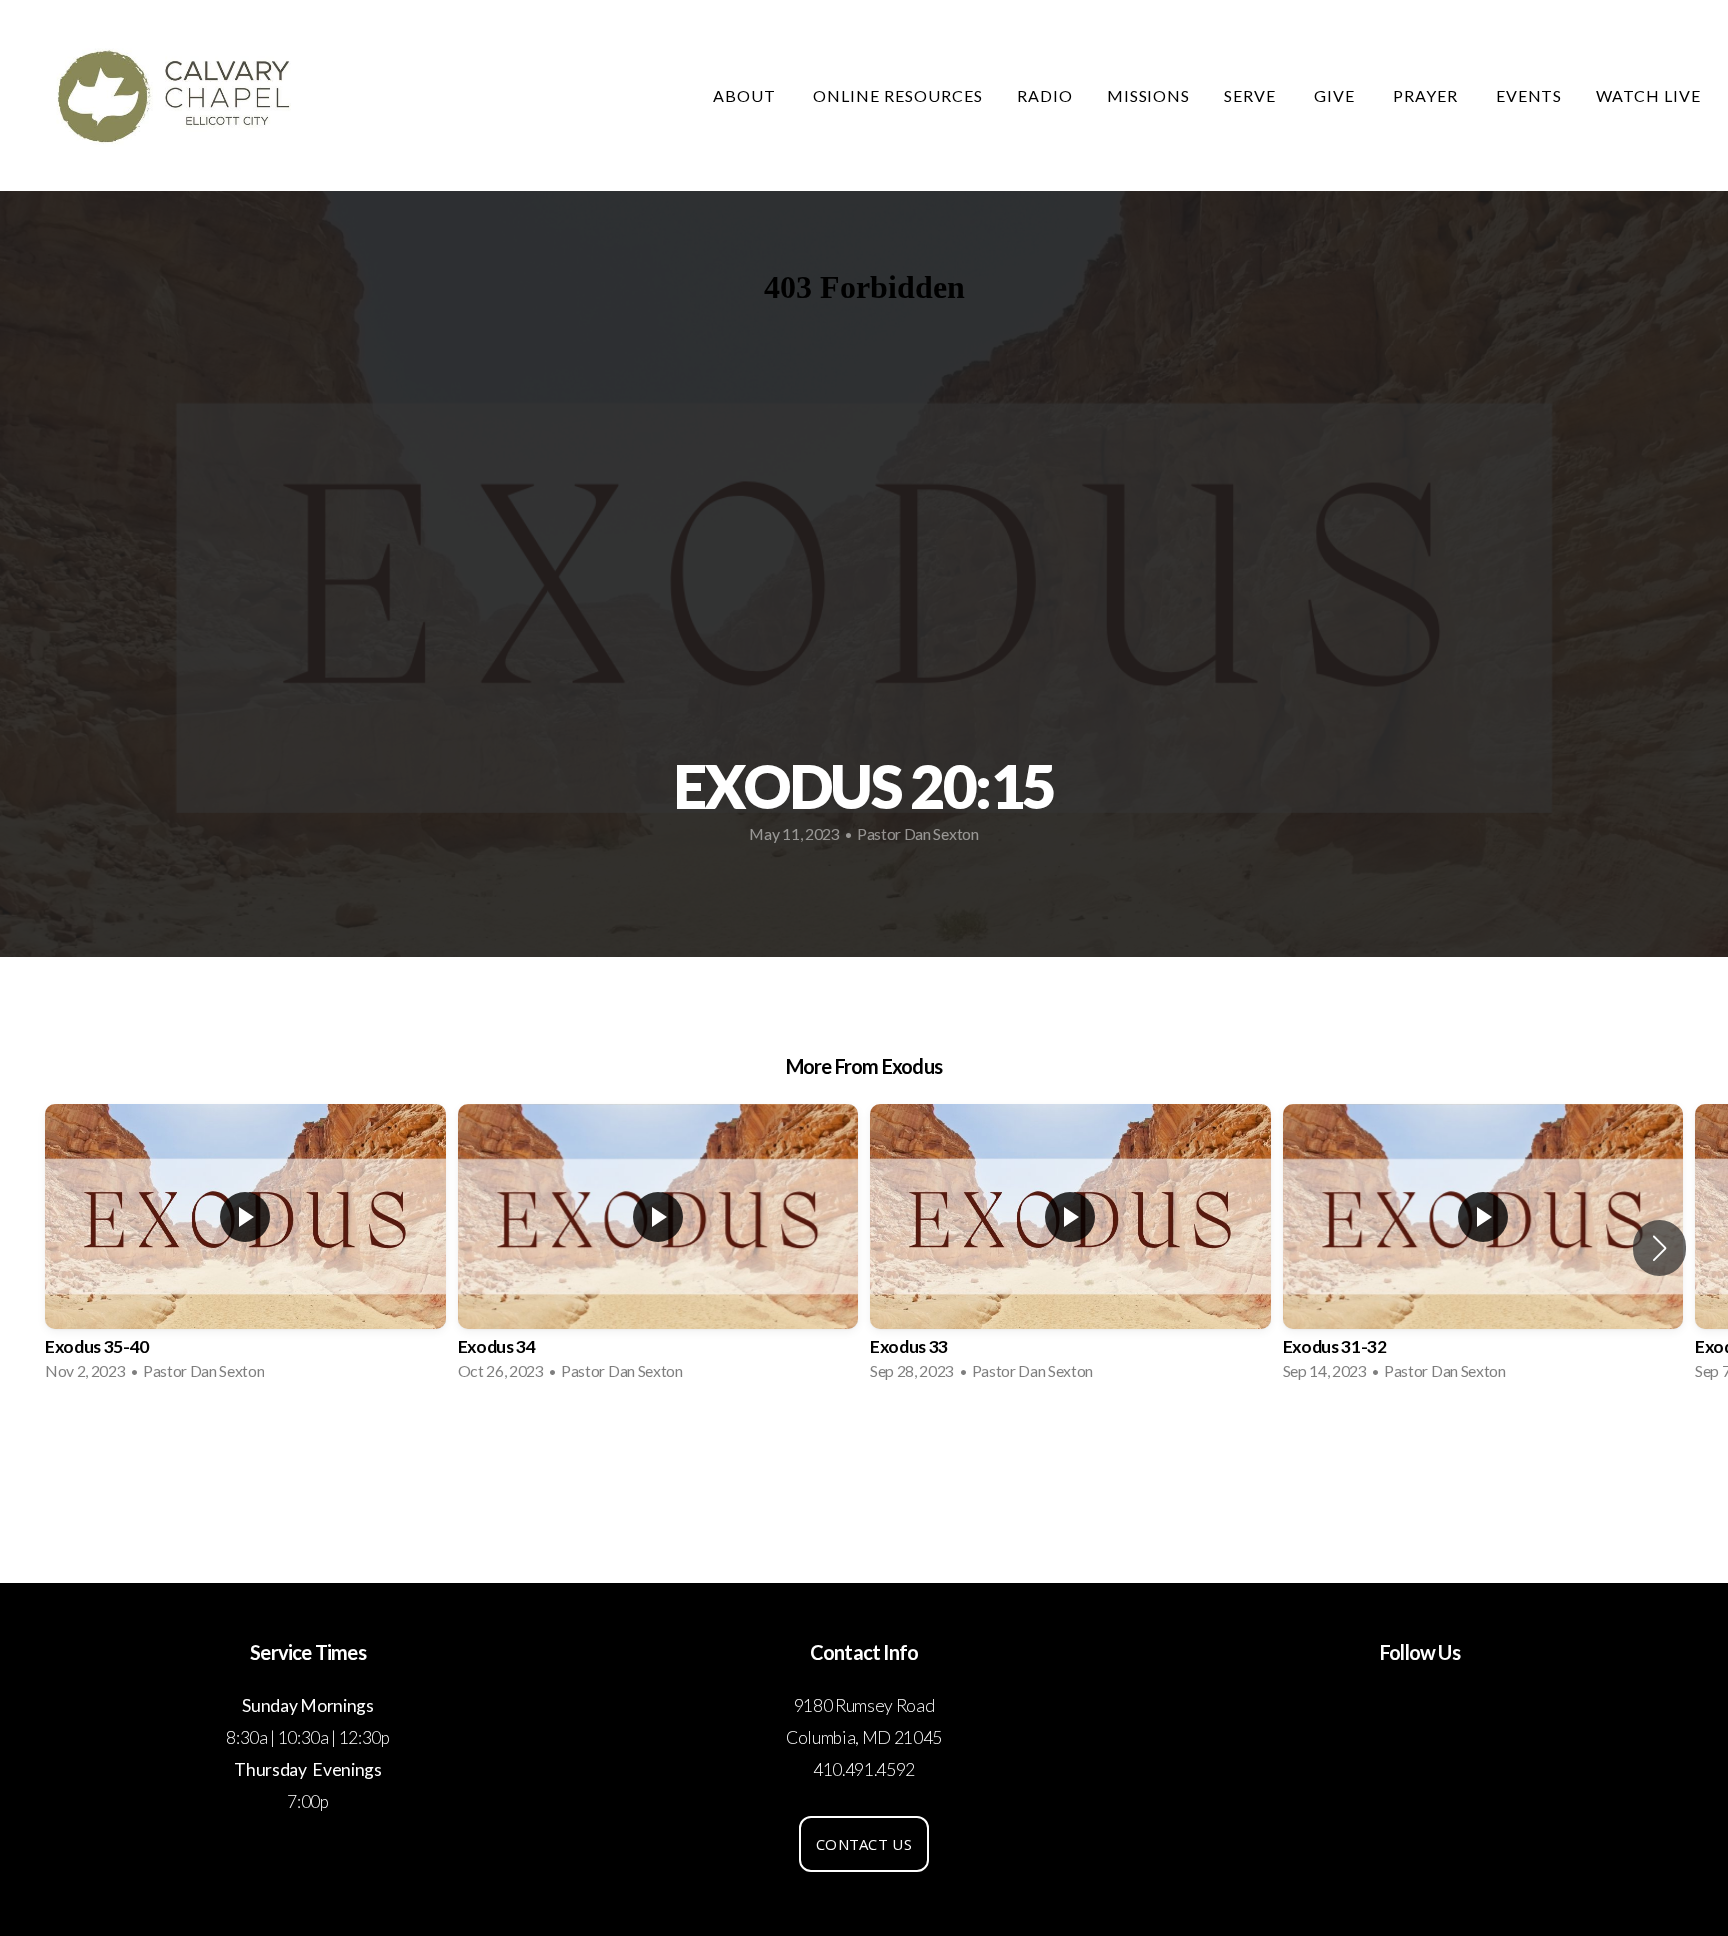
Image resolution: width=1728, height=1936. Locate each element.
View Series (863, 1451)
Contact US (864, 1844)
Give (1336, 95)
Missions (1149, 95)
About (746, 95)
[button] (1659, 1248)
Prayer (1427, 95)
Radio (1045, 95)
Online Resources (897, 95)
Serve (1252, 95)
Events (1529, 95)
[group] (245, 1248)
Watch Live (1648, 95)
